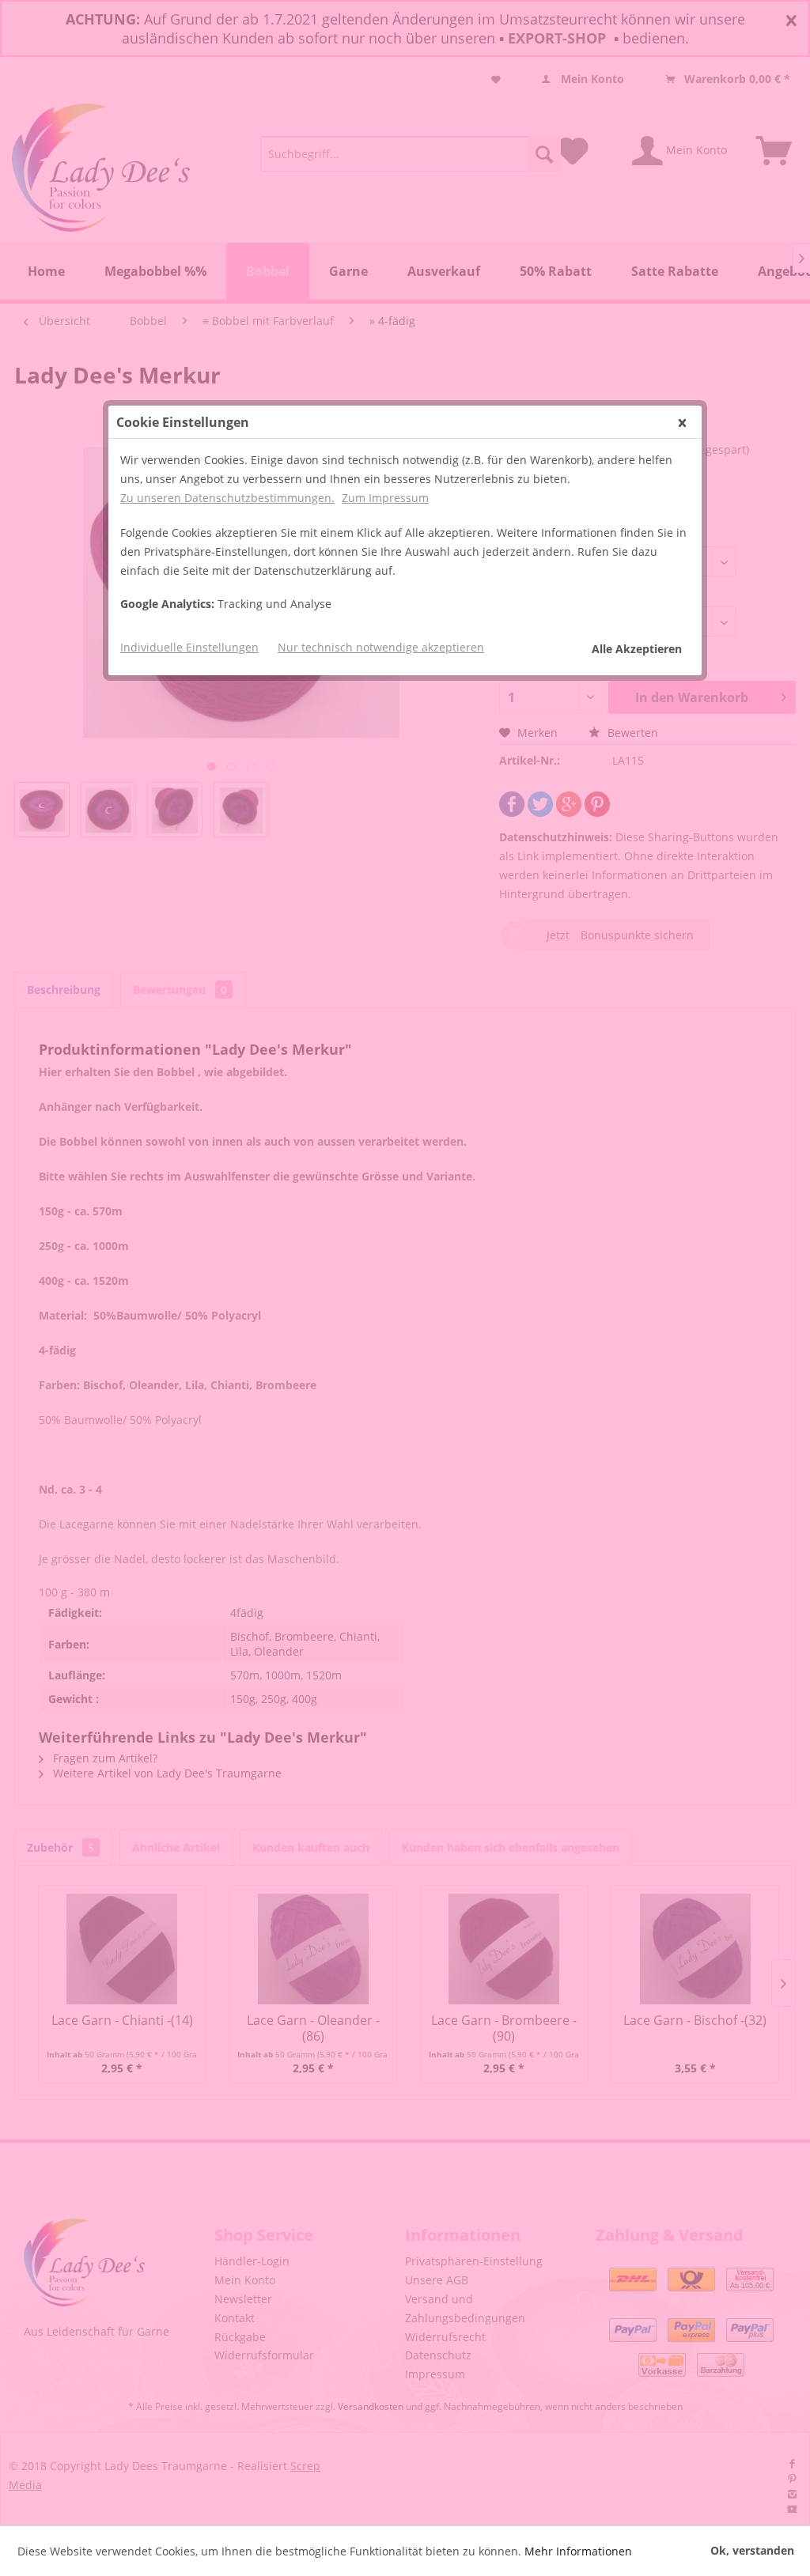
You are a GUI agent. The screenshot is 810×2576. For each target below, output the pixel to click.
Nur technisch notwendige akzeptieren (381, 647)
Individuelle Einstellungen (189, 647)
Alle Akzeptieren (637, 649)
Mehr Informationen (578, 2551)
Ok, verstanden (752, 2550)
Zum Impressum (385, 498)
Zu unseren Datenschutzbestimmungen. (227, 498)
